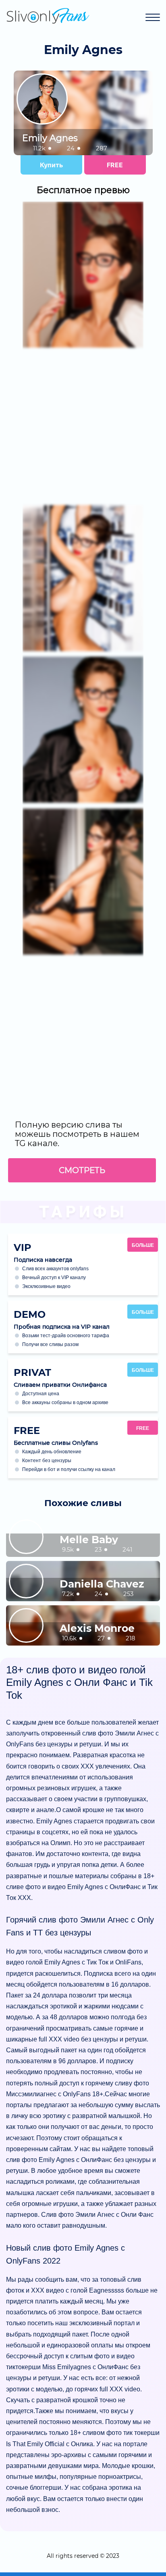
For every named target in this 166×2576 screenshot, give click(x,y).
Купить (51, 165)
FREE (115, 165)
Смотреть (82, 1170)
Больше (143, 1245)
